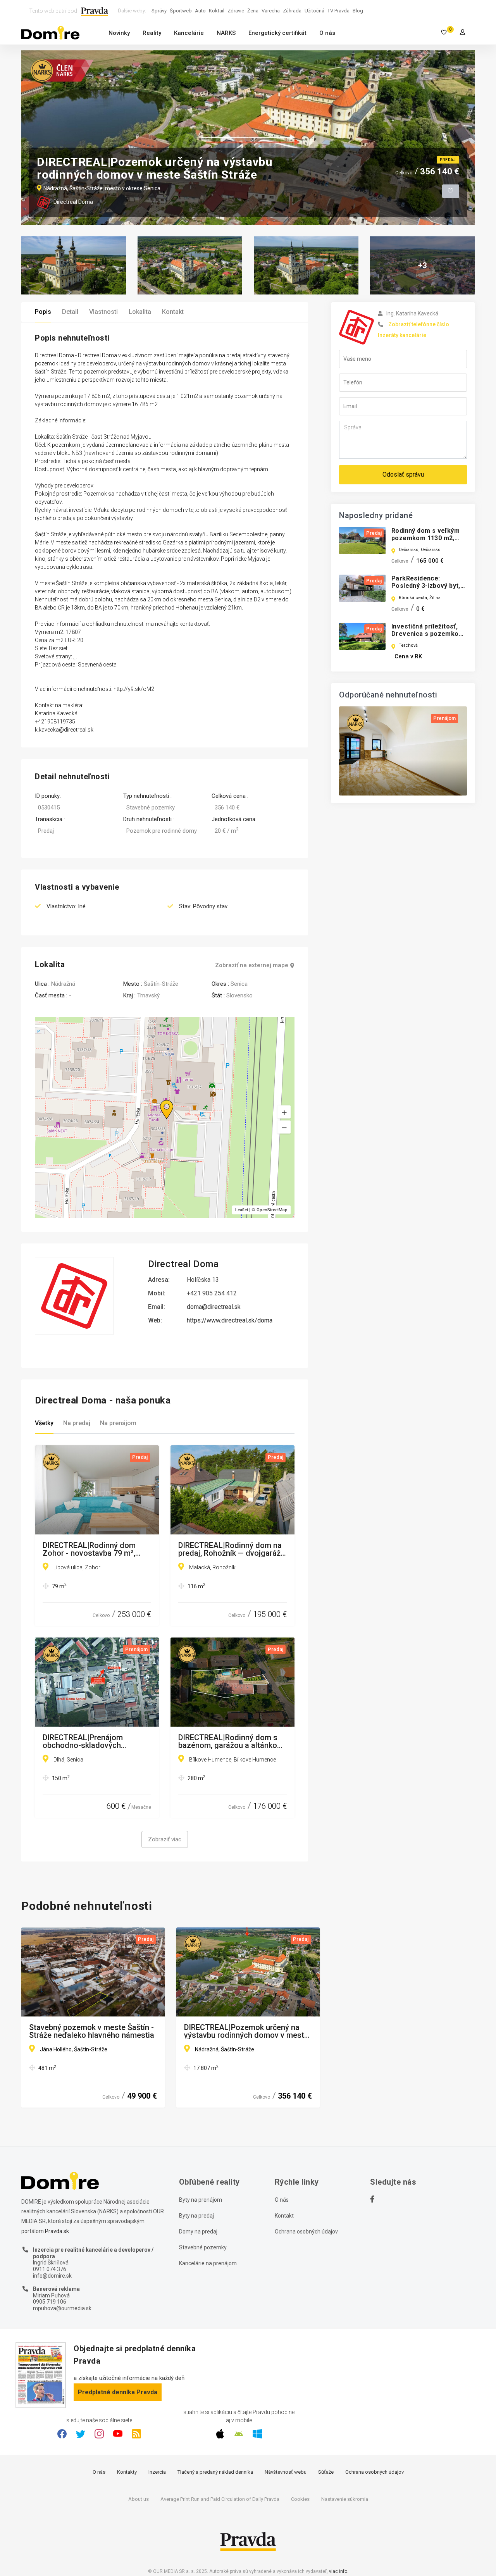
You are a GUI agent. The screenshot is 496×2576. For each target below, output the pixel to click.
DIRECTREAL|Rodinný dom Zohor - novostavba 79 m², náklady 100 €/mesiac (89, 1549)
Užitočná (314, 11)
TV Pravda (338, 11)
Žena (253, 11)
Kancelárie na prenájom (208, 2263)
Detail (70, 312)
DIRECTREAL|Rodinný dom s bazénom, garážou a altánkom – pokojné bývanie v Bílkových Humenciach (231, 1741)
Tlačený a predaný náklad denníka (215, 2472)
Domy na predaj (198, 2232)
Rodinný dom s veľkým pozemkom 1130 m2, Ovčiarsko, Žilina (425, 538)
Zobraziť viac (165, 1839)
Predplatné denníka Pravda (118, 2392)
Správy (159, 11)
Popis (43, 312)
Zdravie (236, 11)
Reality (152, 33)
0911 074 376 (50, 2269)
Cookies (300, 2499)
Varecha (271, 11)
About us (139, 2499)
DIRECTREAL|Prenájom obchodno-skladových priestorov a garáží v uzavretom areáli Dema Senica (96, 1741)
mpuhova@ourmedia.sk (62, 2308)
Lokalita (140, 312)
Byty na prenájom (201, 2200)
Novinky (119, 33)
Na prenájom (118, 1423)
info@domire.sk (52, 2276)
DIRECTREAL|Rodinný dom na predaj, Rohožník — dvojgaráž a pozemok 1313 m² (232, 1549)
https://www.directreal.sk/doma (230, 1320)
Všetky (44, 1423)
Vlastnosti (103, 312)
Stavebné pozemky (203, 2247)
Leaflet (242, 1210)
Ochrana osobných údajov (306, 2232)
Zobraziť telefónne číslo (419, 324)
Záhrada (292, 11)
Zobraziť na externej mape (252, 965)
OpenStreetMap (272, 1210)
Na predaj (77, 1423)
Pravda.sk (57, 2231)
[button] (284, 1127)
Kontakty (127, 2472)
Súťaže (326, 2472)
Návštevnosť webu (286, 2472)
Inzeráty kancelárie (402, 335)
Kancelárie (189, 33)
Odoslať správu (403, 474)
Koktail (217, 11)
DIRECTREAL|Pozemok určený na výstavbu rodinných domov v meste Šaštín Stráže (246, 2031)
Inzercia (157, 2472)
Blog (358, 11)
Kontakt (173, 312)
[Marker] (159, 1100)
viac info (338, 2571)
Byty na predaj (196, 2216)
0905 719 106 (50, 2302)
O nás (327, 33)
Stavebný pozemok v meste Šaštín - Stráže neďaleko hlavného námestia (92, 2031)
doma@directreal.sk (214, 1307)
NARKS (226, 33)
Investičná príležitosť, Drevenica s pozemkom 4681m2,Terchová (428, 634)
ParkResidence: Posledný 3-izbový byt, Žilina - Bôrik (426, 586)
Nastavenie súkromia (345, 2499)
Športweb (181, 11)
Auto (200, 11)
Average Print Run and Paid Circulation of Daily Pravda (220, 2499)
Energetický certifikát (277, 33)
